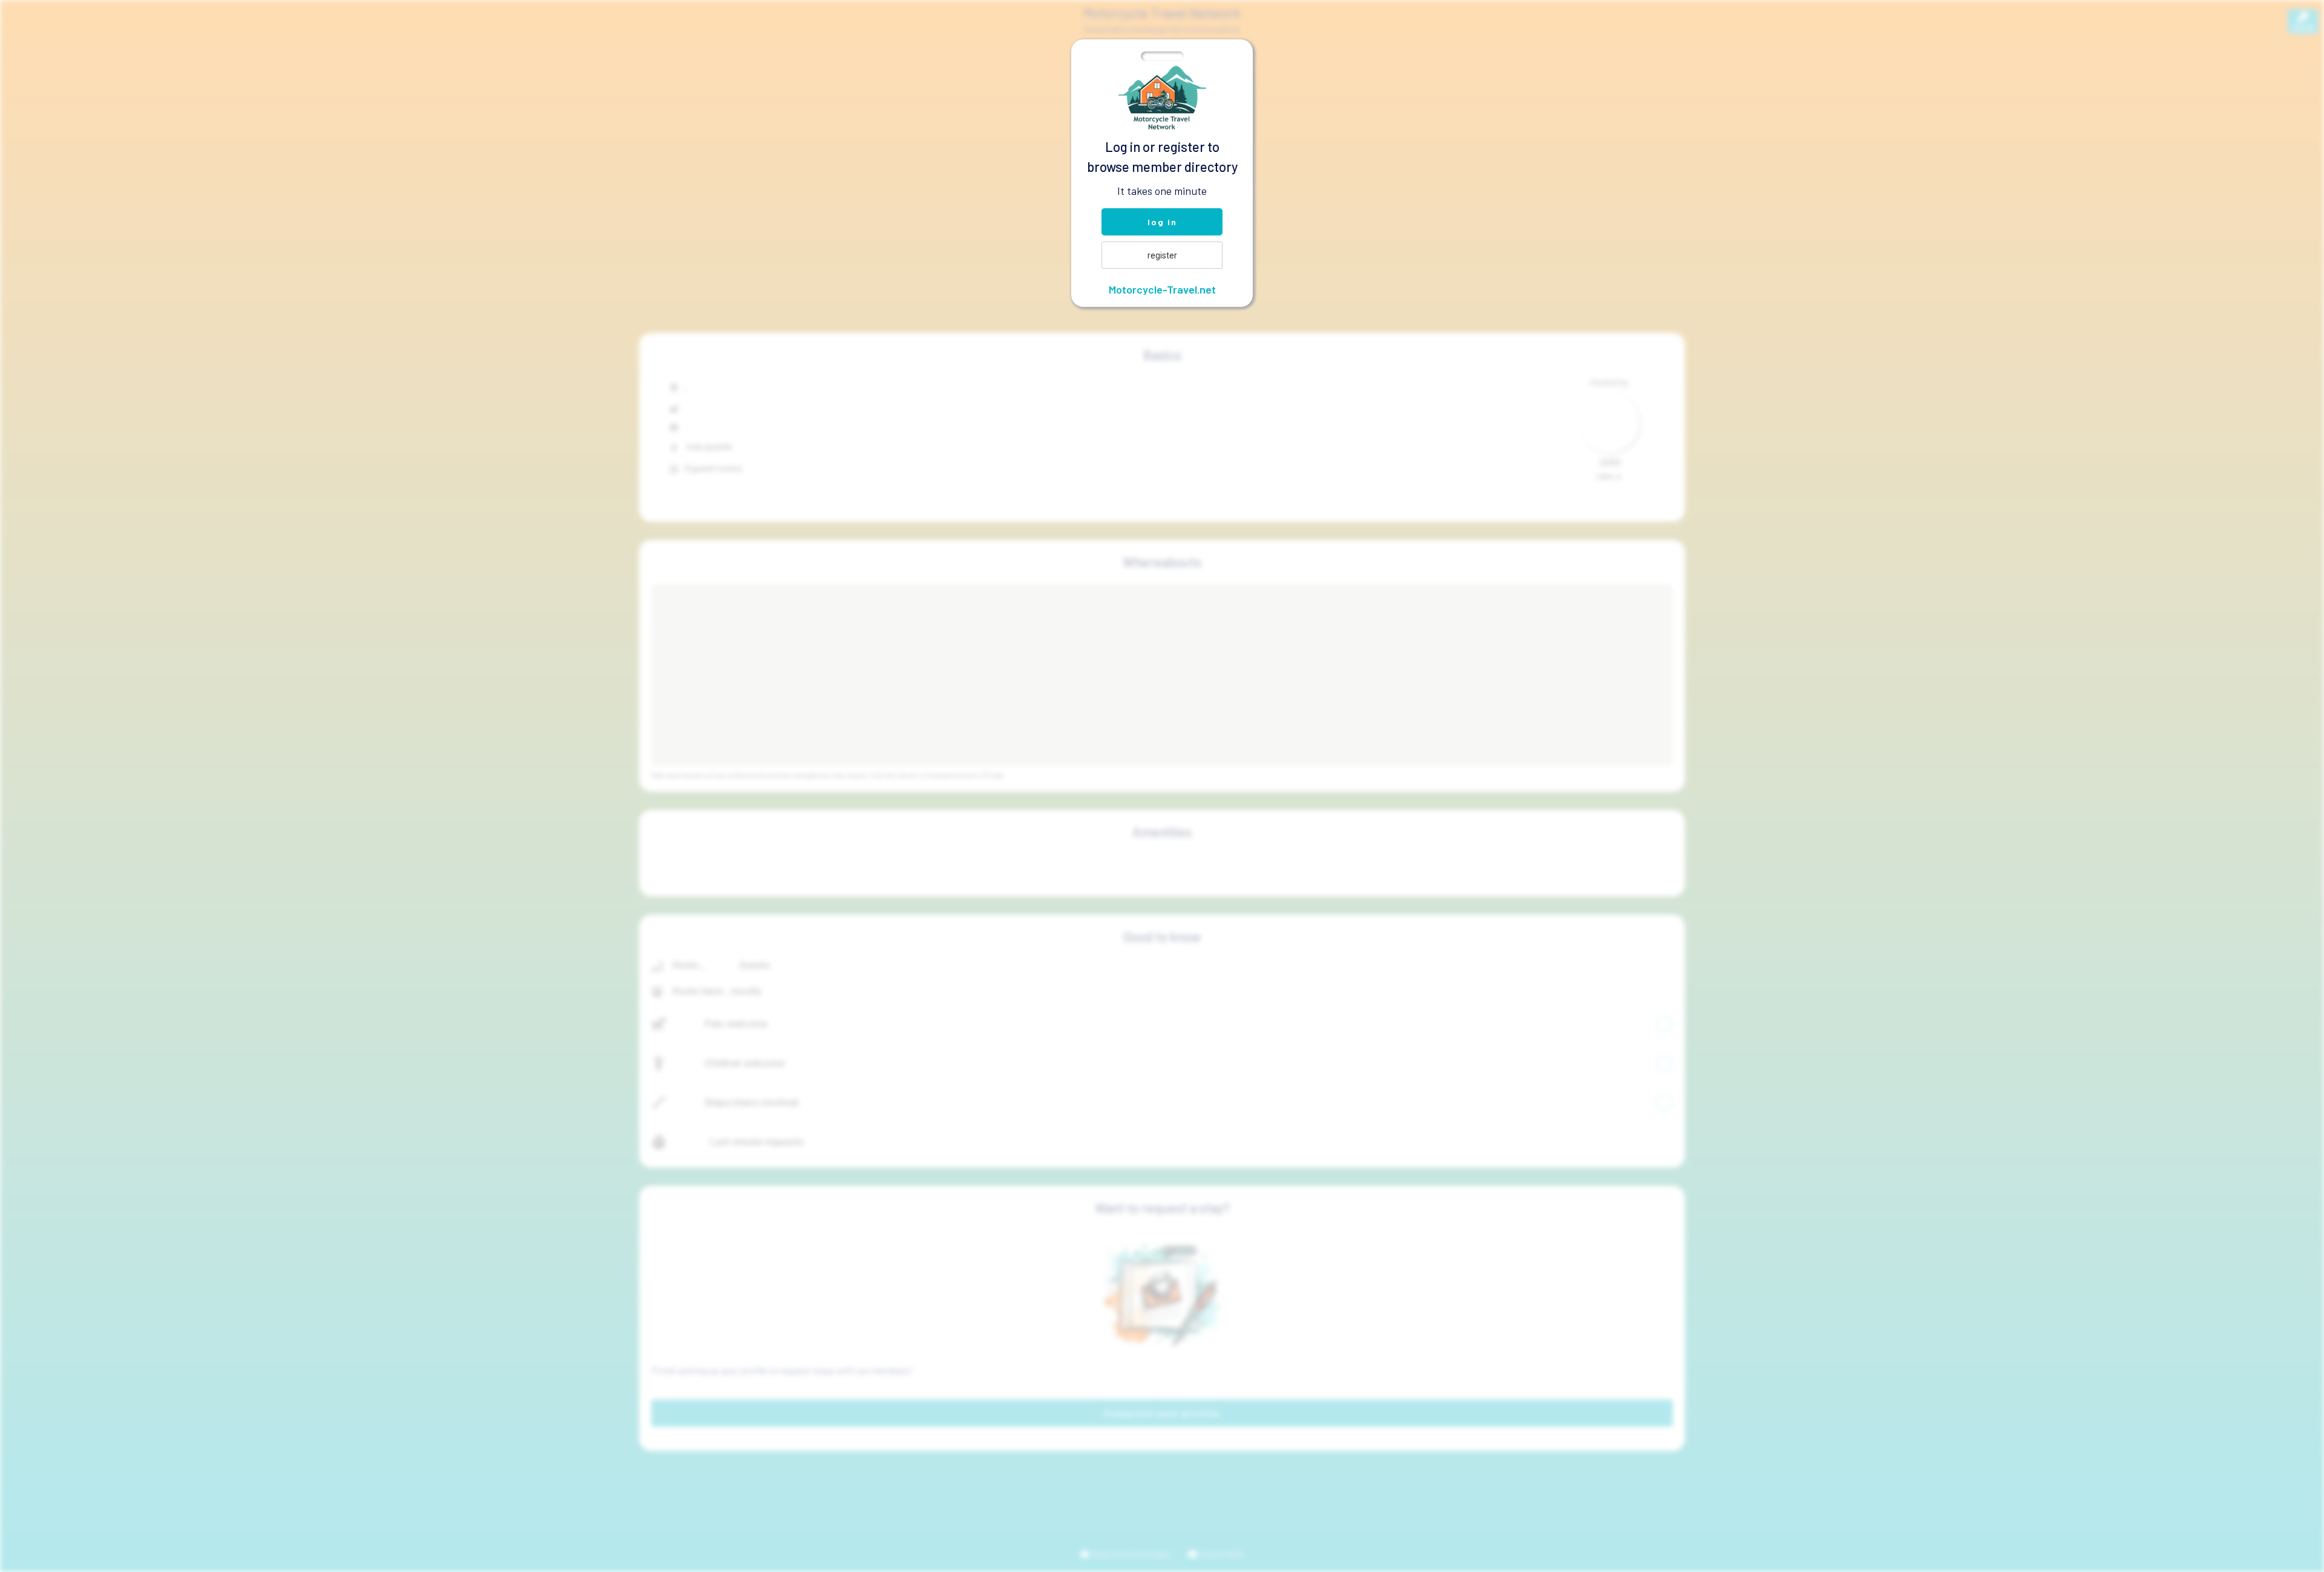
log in (1162, 222)
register (1162, 255)
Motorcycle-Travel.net (1162, 289)
